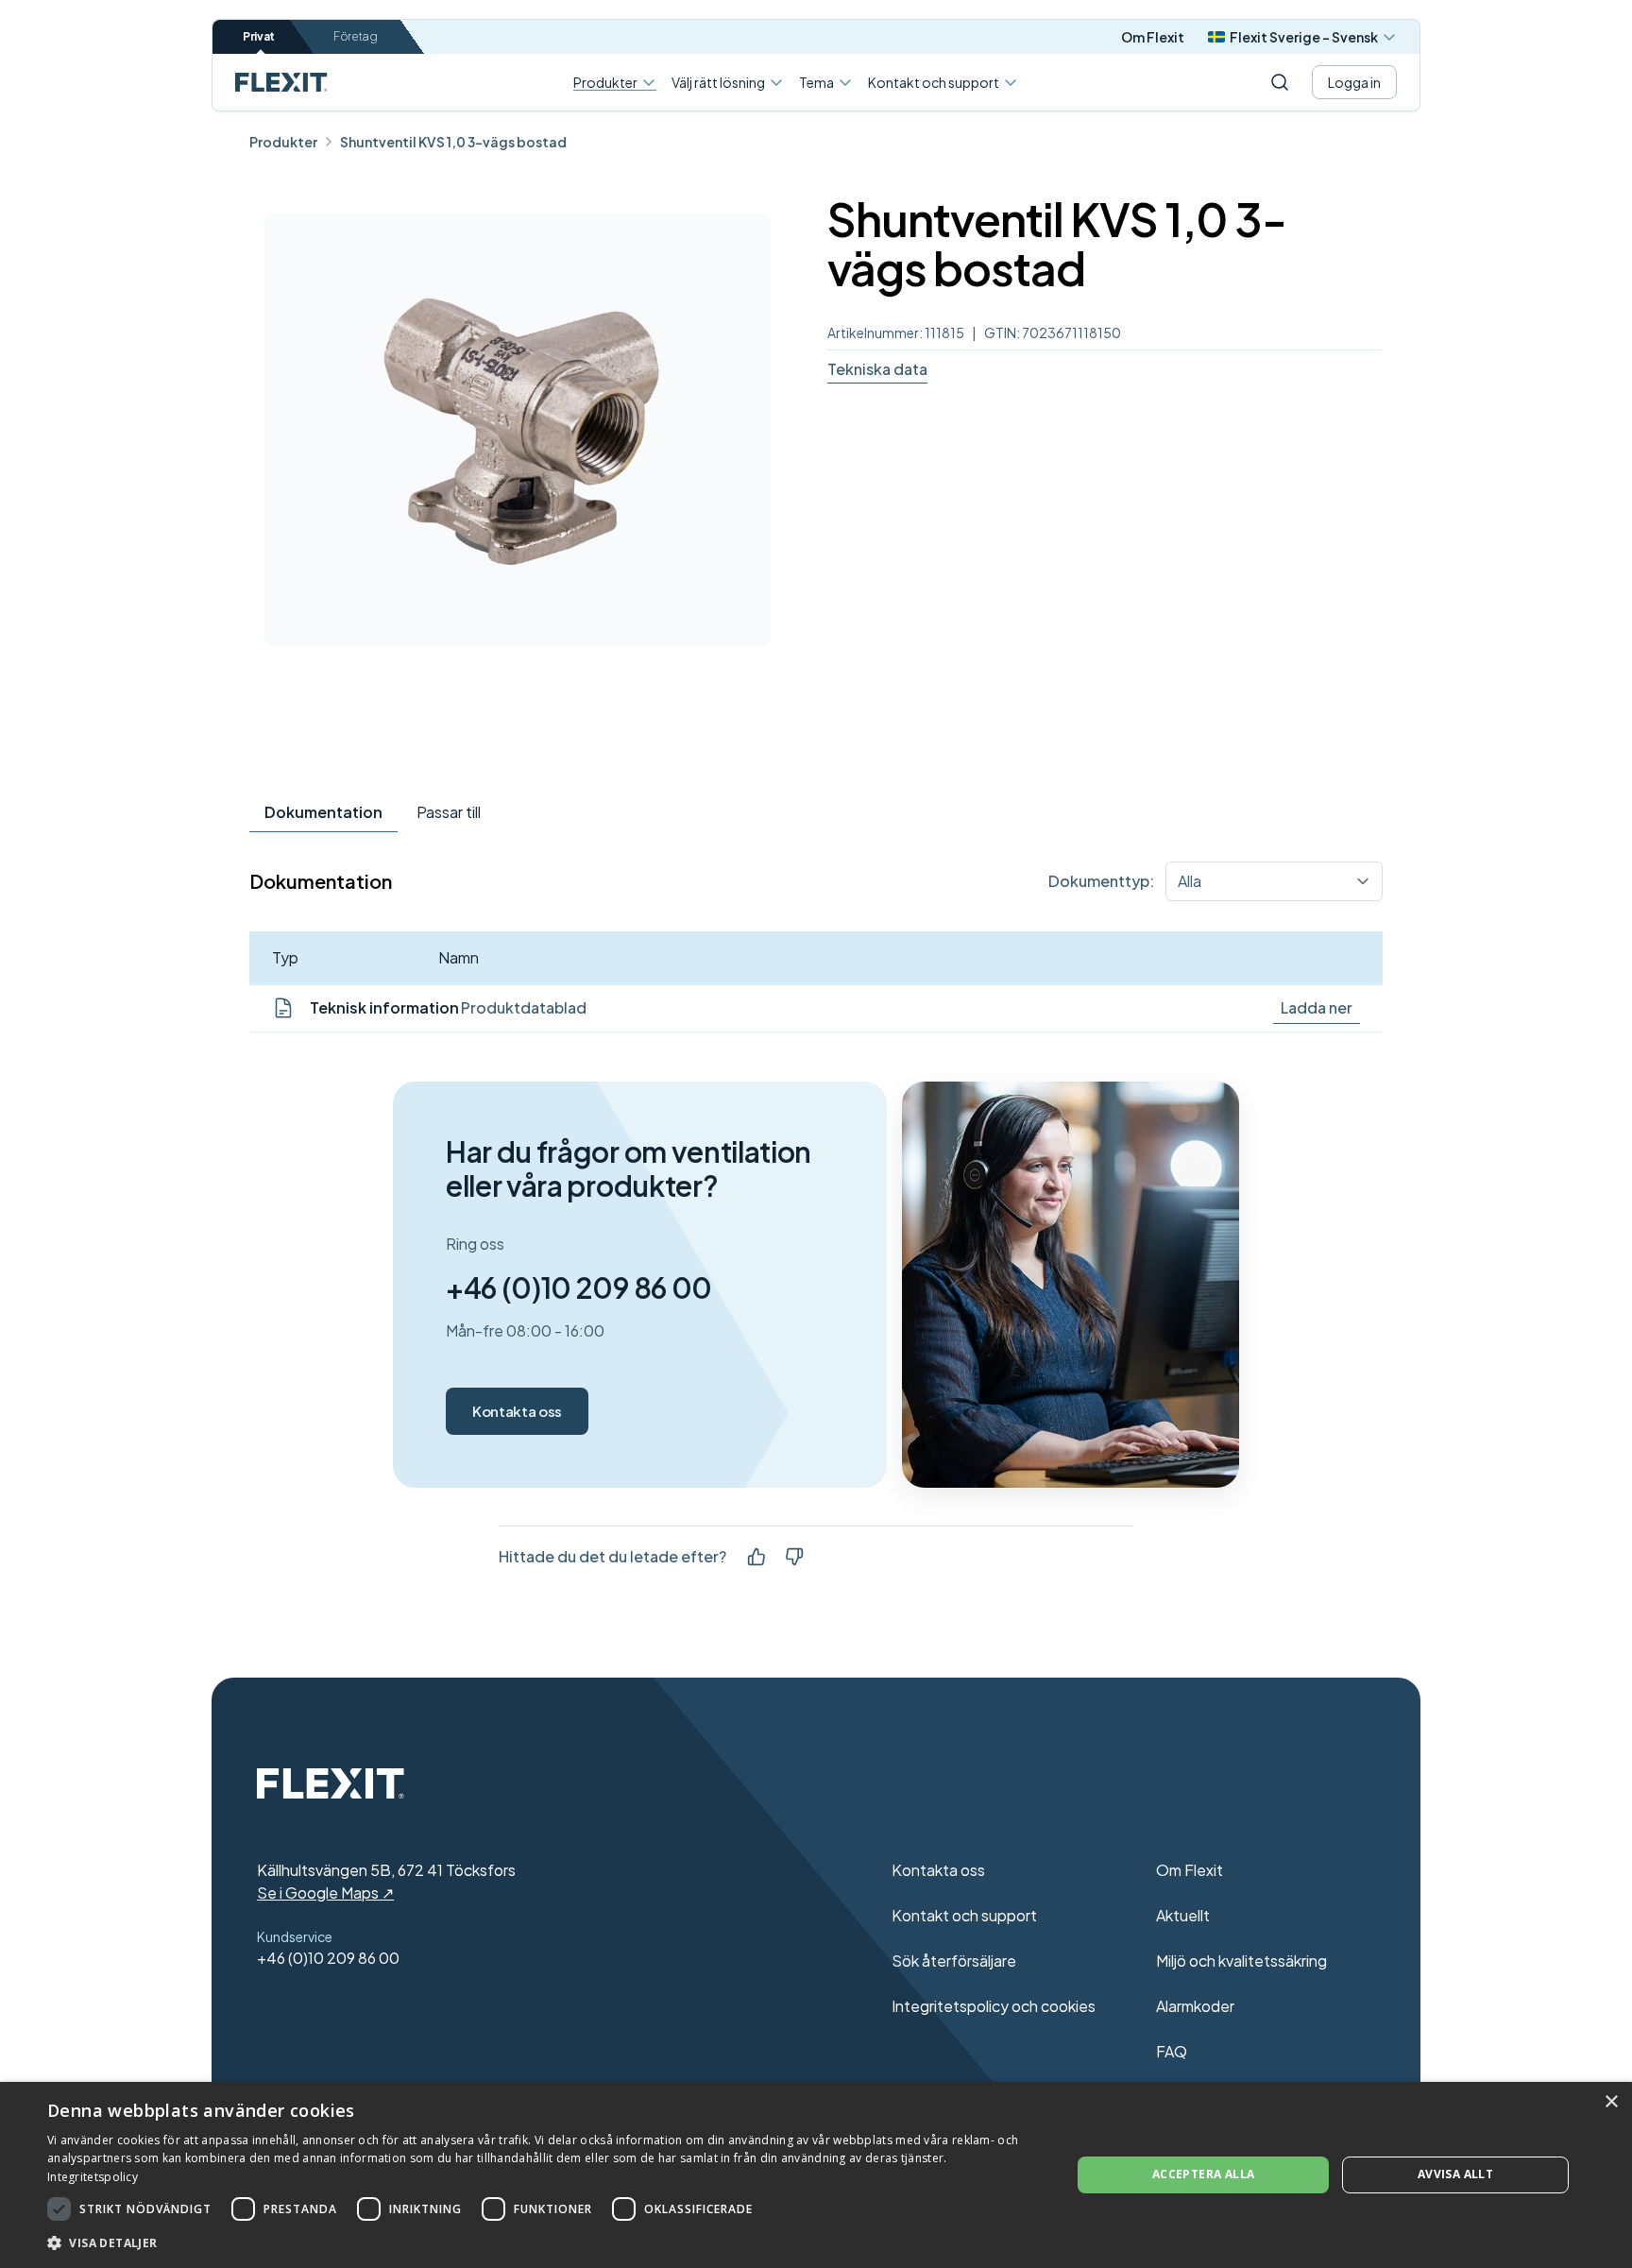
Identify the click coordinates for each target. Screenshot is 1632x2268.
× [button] (1611, 2102)
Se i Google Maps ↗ (325, 1893)
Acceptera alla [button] (1204, 2174)
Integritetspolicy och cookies (994, 2006)
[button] (544, 2242)
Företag (356, 36)
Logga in (1354, 82)
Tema (816, 82)
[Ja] (756, 1557)
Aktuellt (1183, 1915)
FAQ (1172, 2051)
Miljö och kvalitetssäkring (1241, 1961)
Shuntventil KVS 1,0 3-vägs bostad (453, 142)
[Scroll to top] (281, 82)
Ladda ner (1317, 1007)
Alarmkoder (1195, 2006)
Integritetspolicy (93, 2177)
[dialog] (816, 2175)
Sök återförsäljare (954, 1961)
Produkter (605, 83)
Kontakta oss (517, 1411)
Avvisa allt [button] (1455, 2174)
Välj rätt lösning (718, 82)
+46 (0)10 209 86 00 (579, 1287)
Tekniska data (877, 369)
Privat (259, 36)
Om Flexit (1153, 37)
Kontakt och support (934, 82)
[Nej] (794, 1557)
